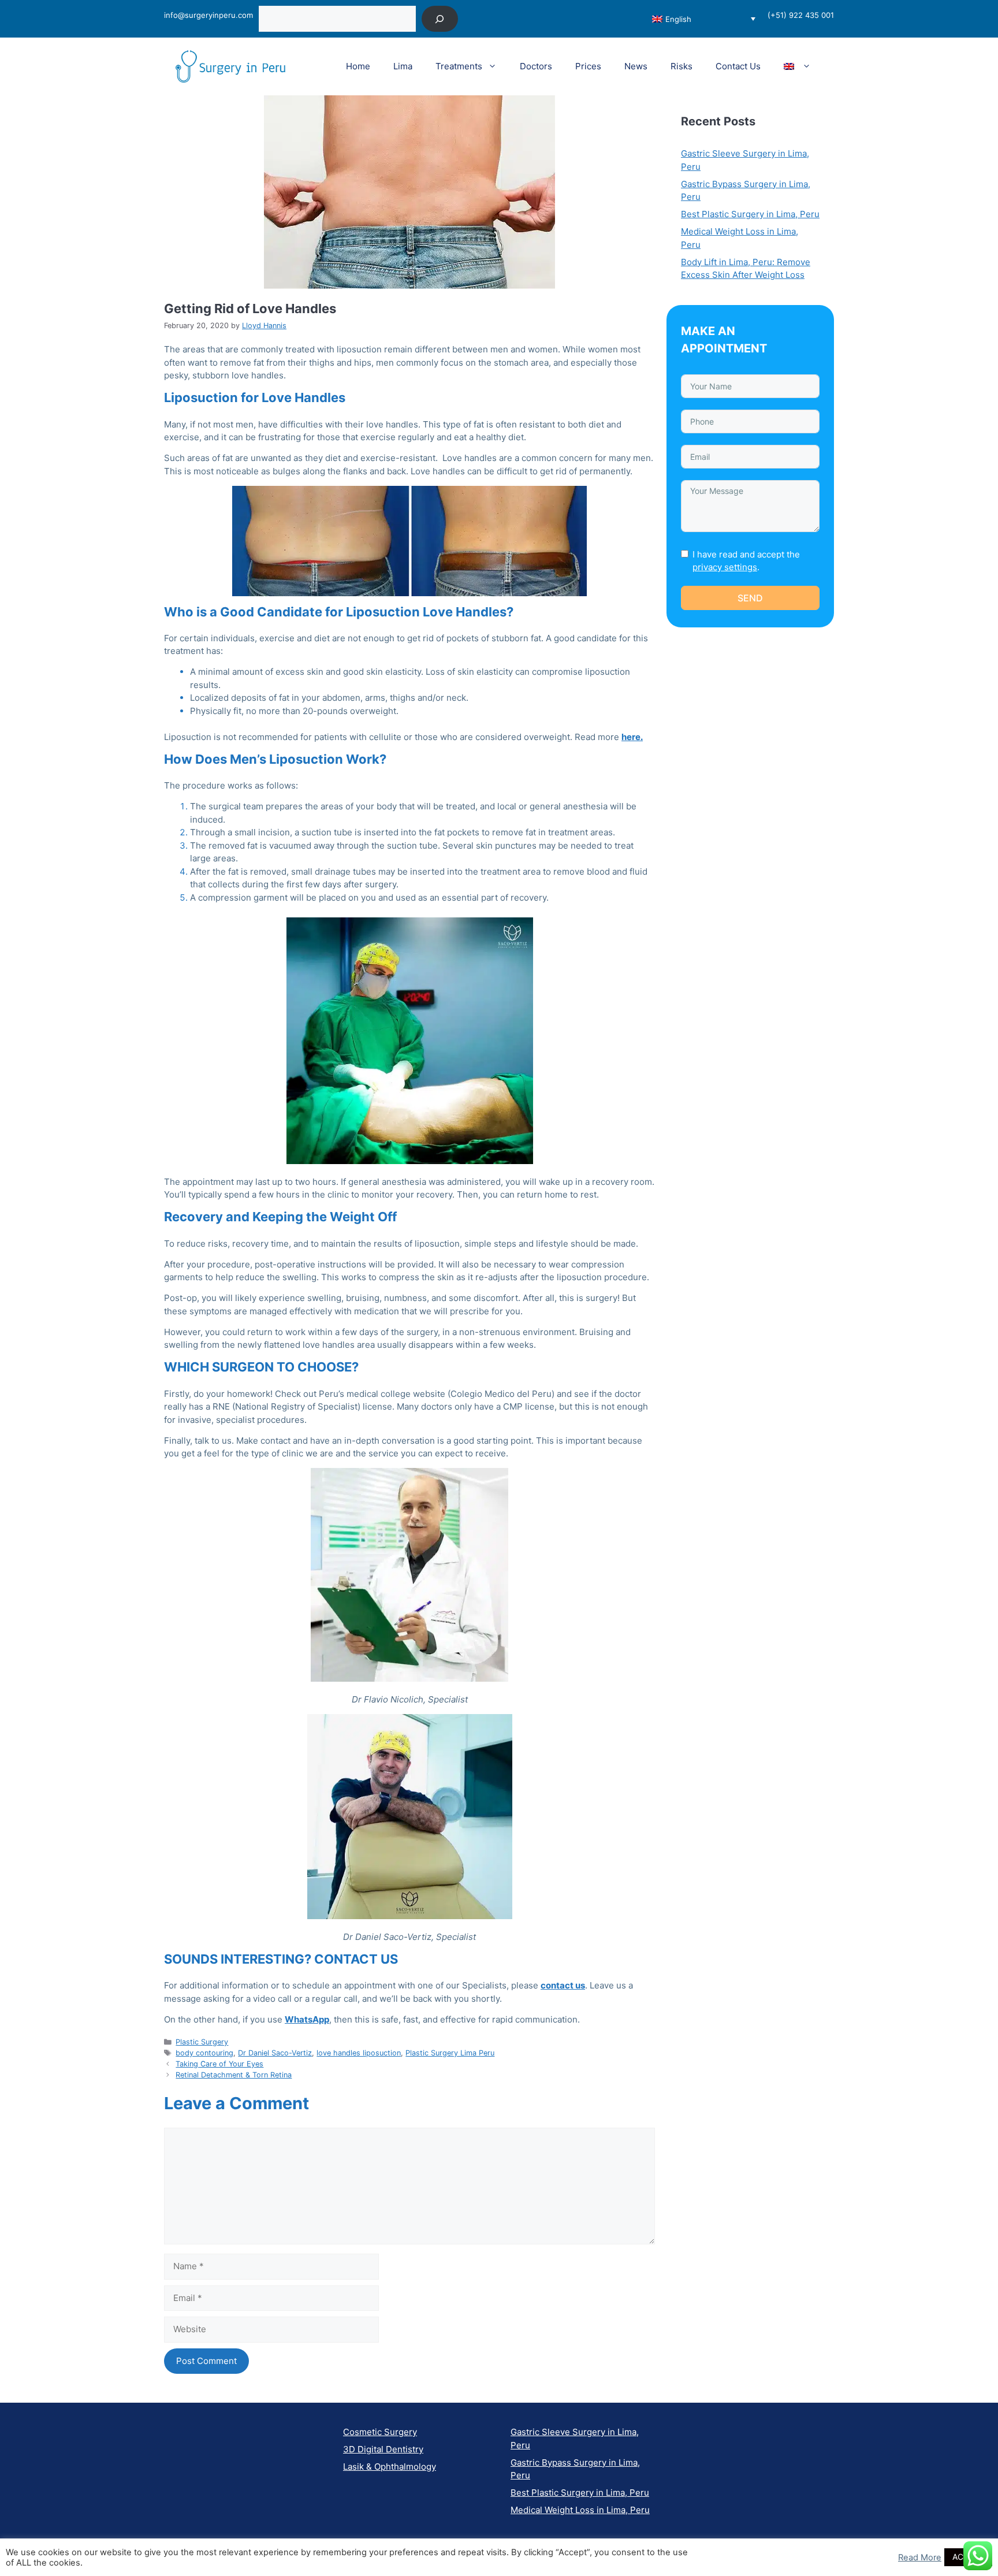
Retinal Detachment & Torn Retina (234, 2075)
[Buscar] (440, 19)
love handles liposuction (359, 2053)
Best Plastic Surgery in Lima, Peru (750, 214)
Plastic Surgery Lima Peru (450, 2053)
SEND (750, 598)
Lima (403, 66)
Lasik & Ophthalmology (390, 2467)
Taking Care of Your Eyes (219, 2064)
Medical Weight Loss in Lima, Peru (580, 2510)
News (636, 66)
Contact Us (738, 66)
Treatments (459, 66)
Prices (588, 66)
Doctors (536, 66)
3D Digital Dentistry (383, 2449)
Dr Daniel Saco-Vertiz (275, 2053)
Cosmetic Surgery (380, 2432)
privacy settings (725, 567)
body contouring (204, 2053)
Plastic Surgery (202, 2042)
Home (358, 66)
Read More (920, 2558)
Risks (682, 66)
